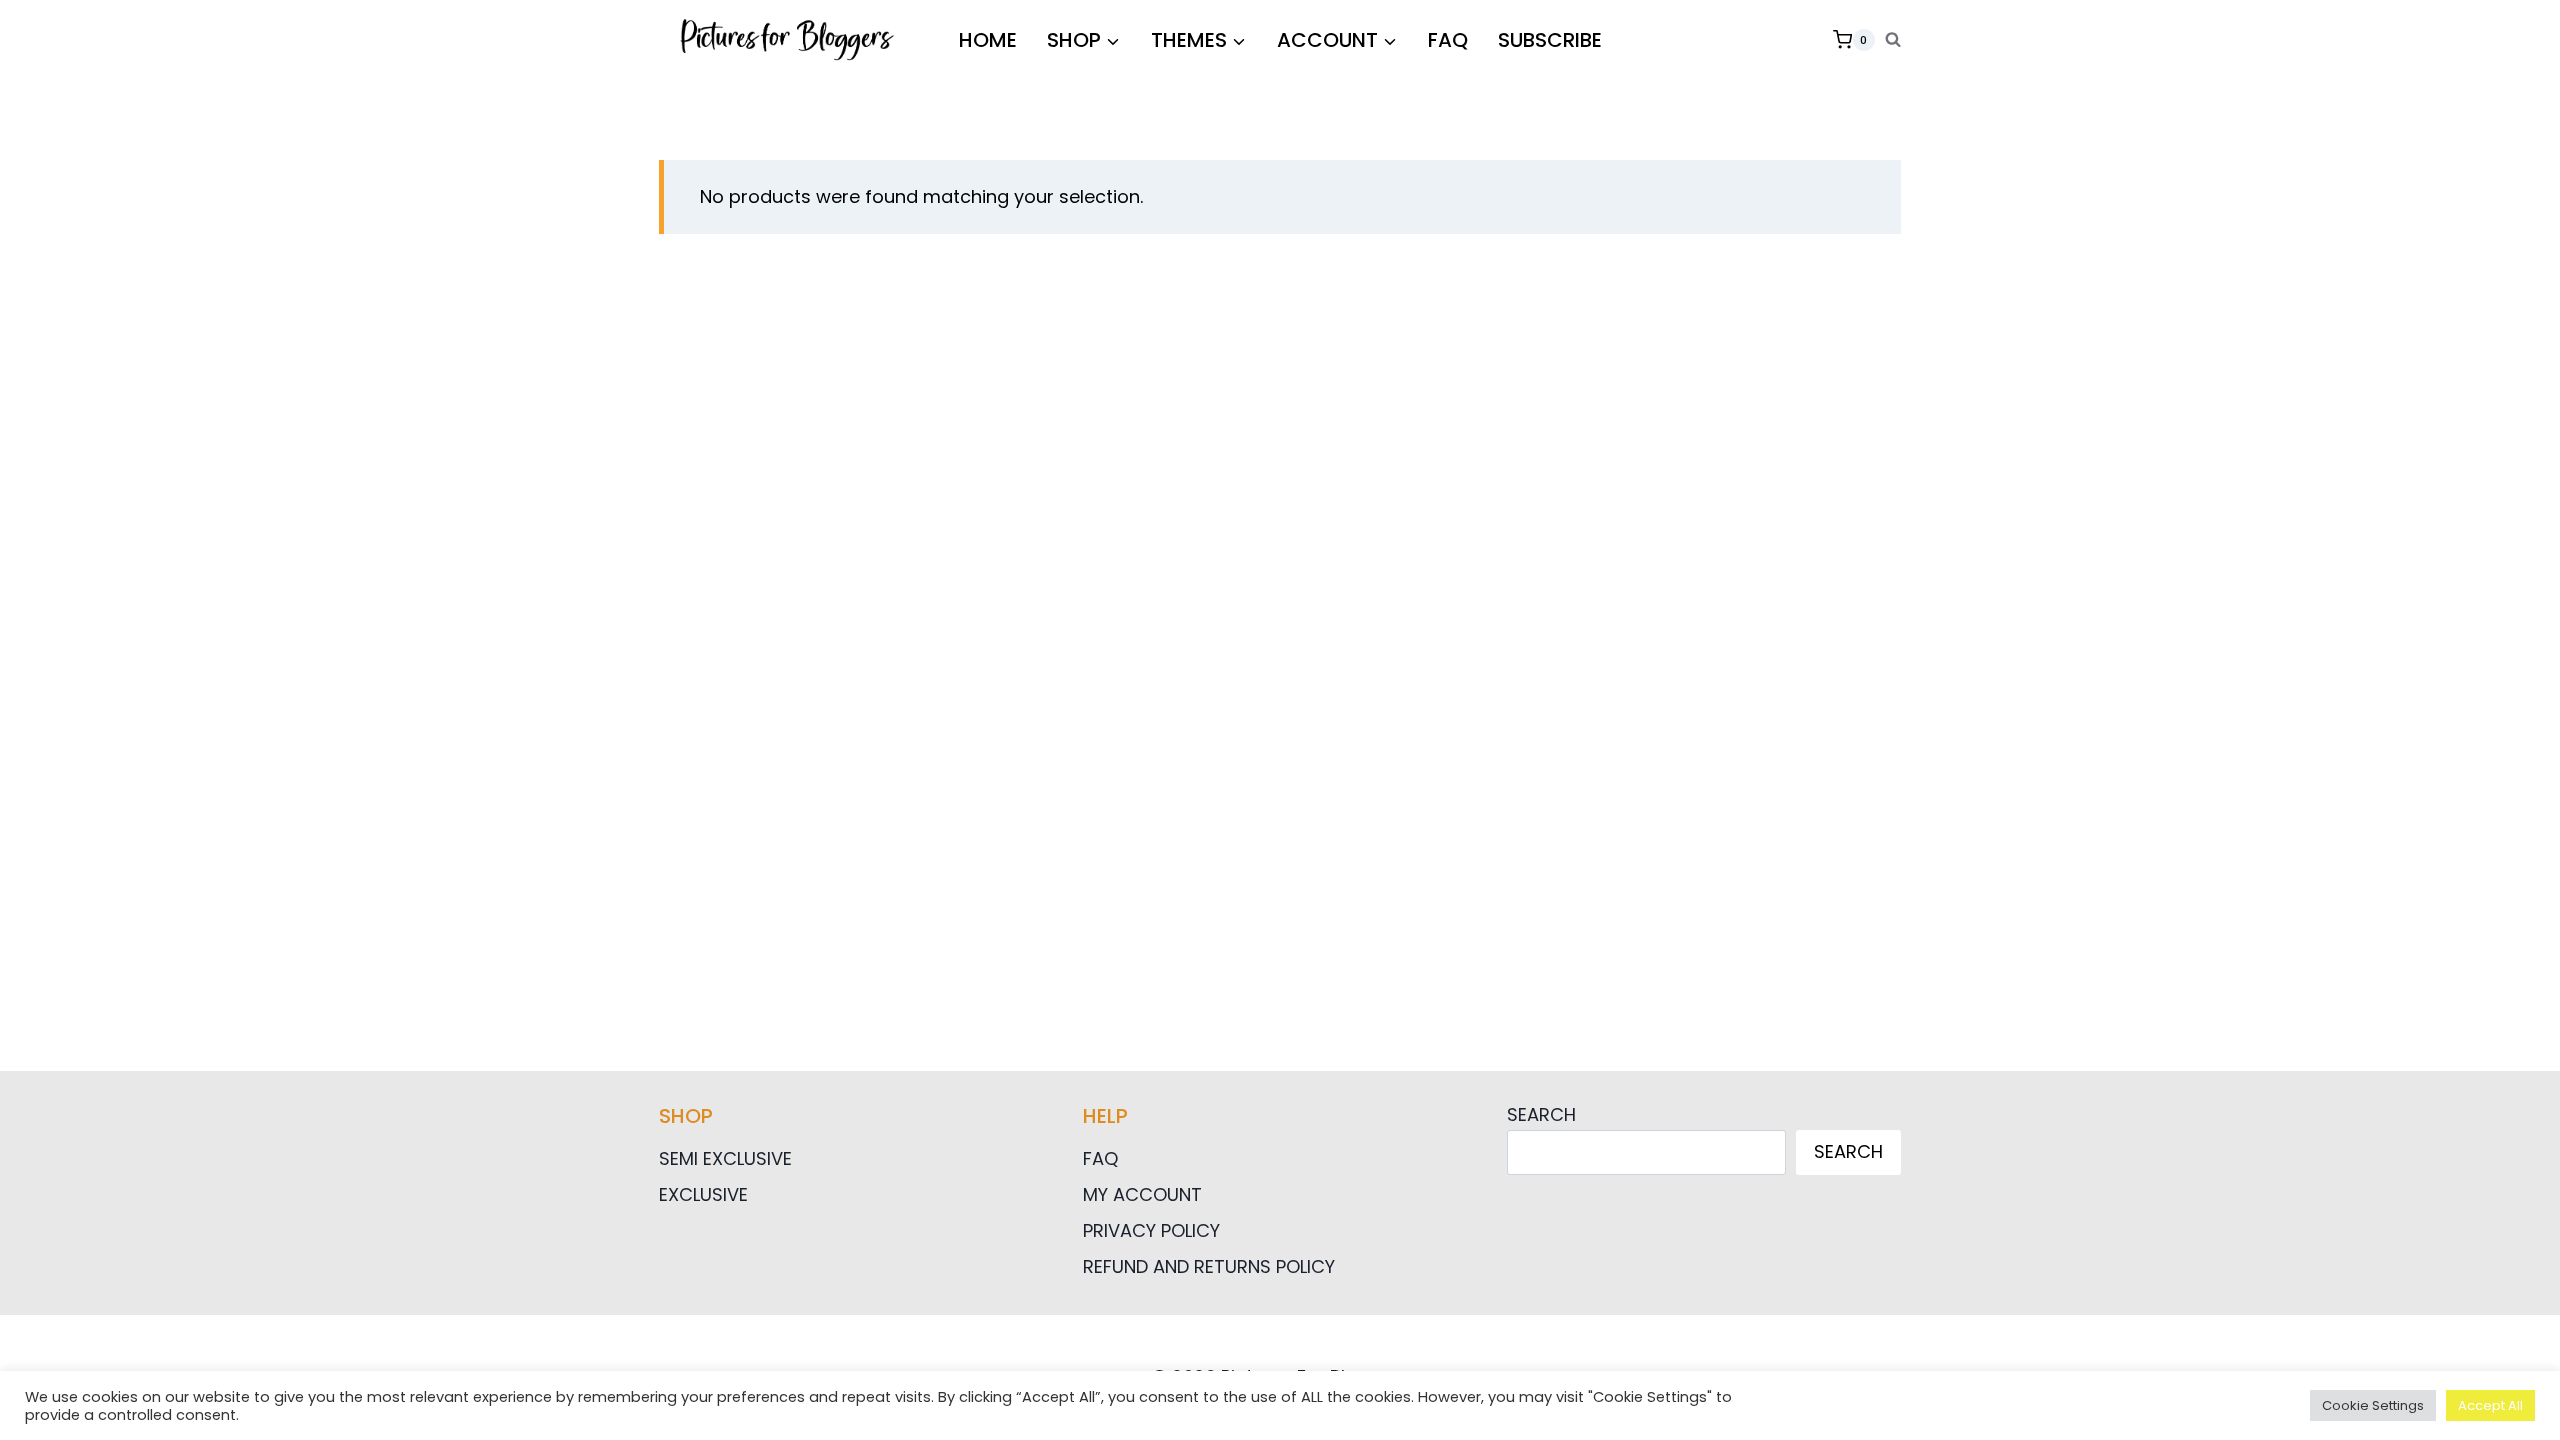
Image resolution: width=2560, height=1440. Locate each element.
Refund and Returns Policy (1209, 1266)
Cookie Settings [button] (2373, 1405)
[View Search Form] (1893, 40)
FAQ (1448, 40)
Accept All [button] (2490, 1405)
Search (1541, 1114)
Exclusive (703, 1194)
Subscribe (1550, 40)
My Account (1142, 1194)
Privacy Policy (1151, 1230)
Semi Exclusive (725, 1158)
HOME (988, 40)
